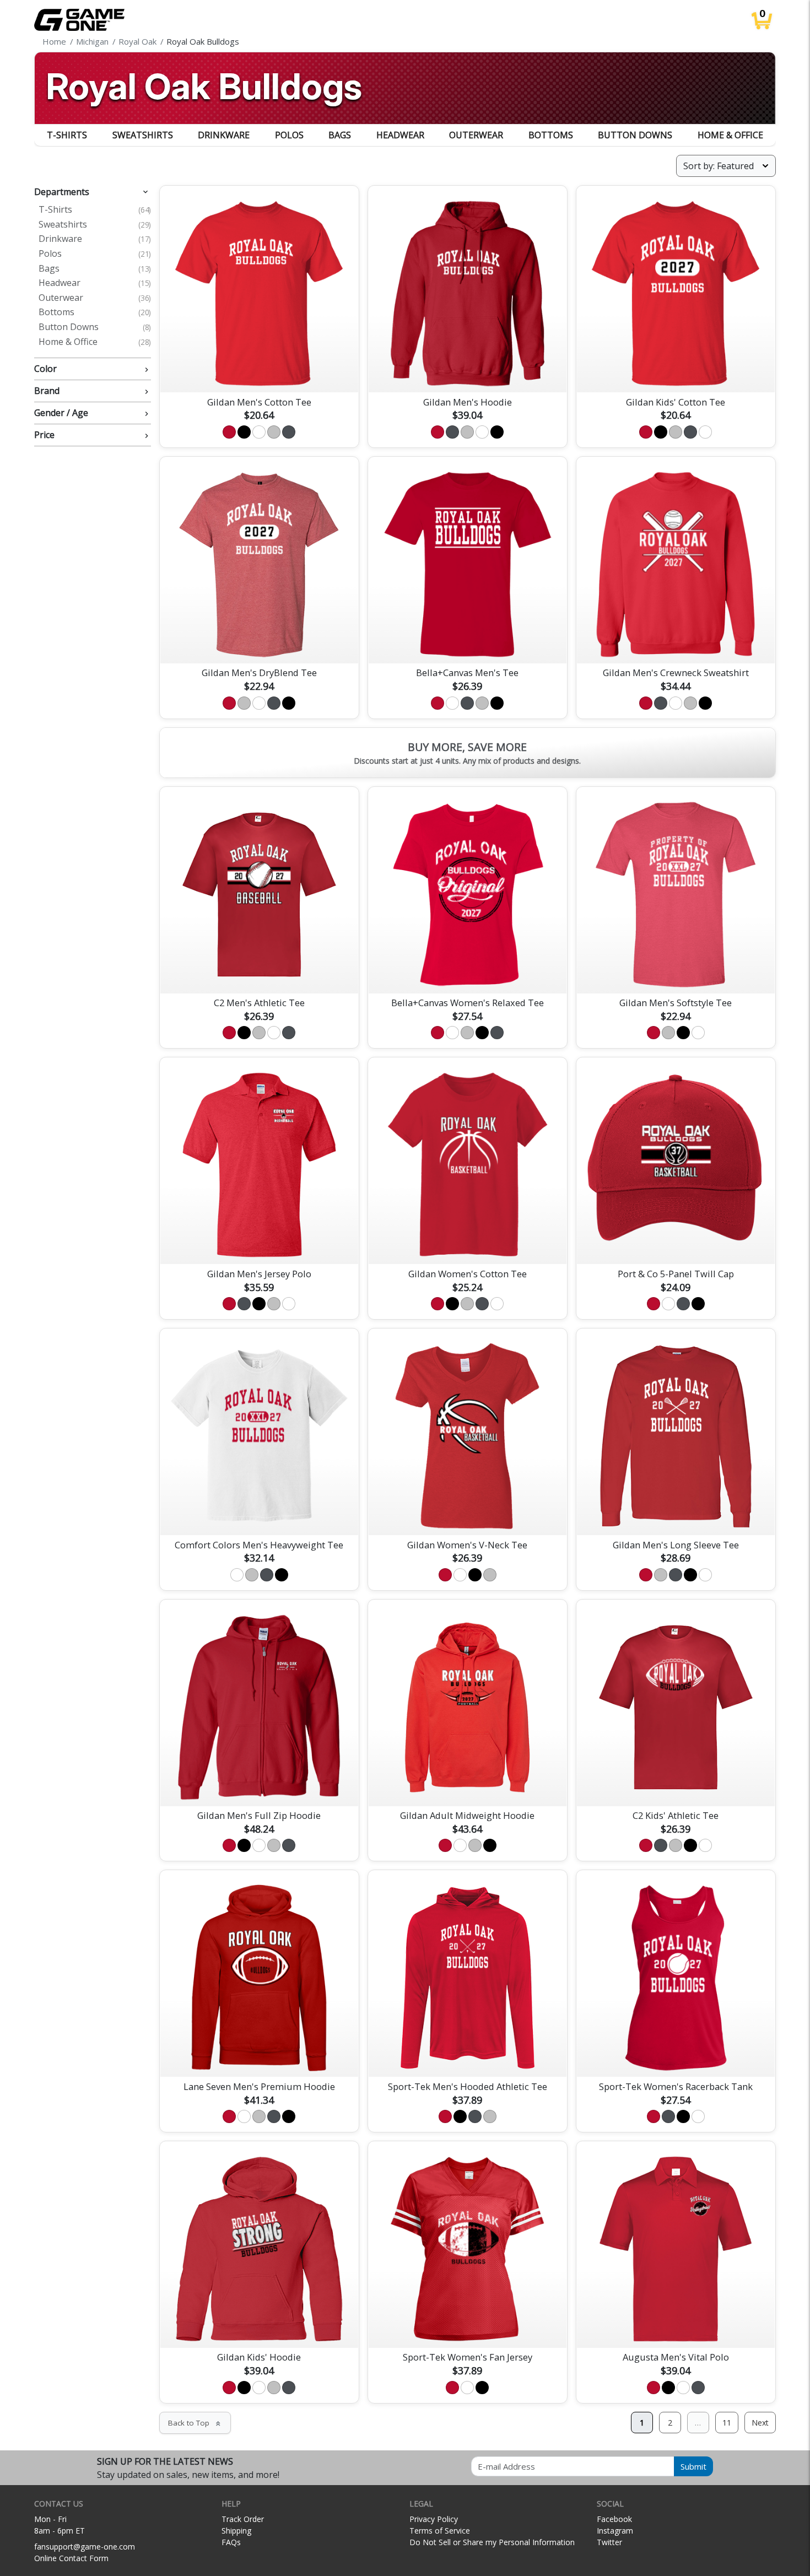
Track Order (243, 2519)
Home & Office (730, 135)
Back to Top (195, 2423)
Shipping (236, 2531)
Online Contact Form (71, 2558)
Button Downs (635, 135)
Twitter (609, 2542)
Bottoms (551, 135)
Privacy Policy (434, 2519)
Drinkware (224, 135)
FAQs (231, 2542)
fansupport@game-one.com (85, 2547)
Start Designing (259, 371)
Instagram (615, 2531)
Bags (340, 135)
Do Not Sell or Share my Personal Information (492, 2542)
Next (760, 2423)
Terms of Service (440, 2531)
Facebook (614, 2519)
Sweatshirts (143, 135)
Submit (693, 2466)
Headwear (400, 135)
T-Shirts (67, 135)
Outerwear (476, 135)
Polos (289, 135)
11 (727, 2423)
